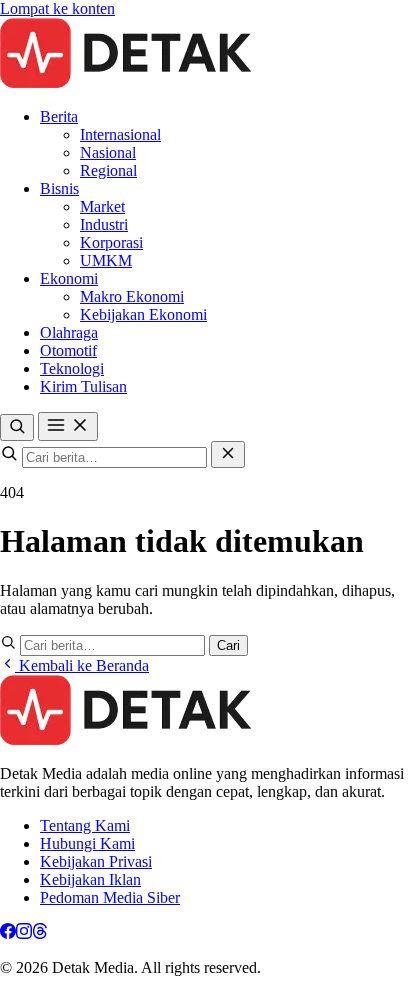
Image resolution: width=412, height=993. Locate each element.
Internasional (120, 134)
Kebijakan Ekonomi (143, 314)
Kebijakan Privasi (96, 861)
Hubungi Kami (87, 843)
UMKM (106, 260)
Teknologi (72, 368)
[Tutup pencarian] (228, 454)
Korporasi (111, 242)
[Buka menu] (68, 426)
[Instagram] (24, 933)
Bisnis (59, 188)
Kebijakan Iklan (90, 879)
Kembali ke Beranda (82, 665)
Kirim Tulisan (83, 386)
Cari (228, 645)
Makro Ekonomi (132, 296)
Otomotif (68, 350)
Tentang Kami (85, 825)
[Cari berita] (17, 427)
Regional (108, 170)
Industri (104, 224)
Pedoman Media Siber (110, 897)
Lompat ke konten (57, 8)
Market (102, 206)
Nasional (108, 152)
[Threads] (40, 933)
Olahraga (69, 332)
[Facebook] (8, 933)
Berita (59, 116)
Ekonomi (69, 278)
